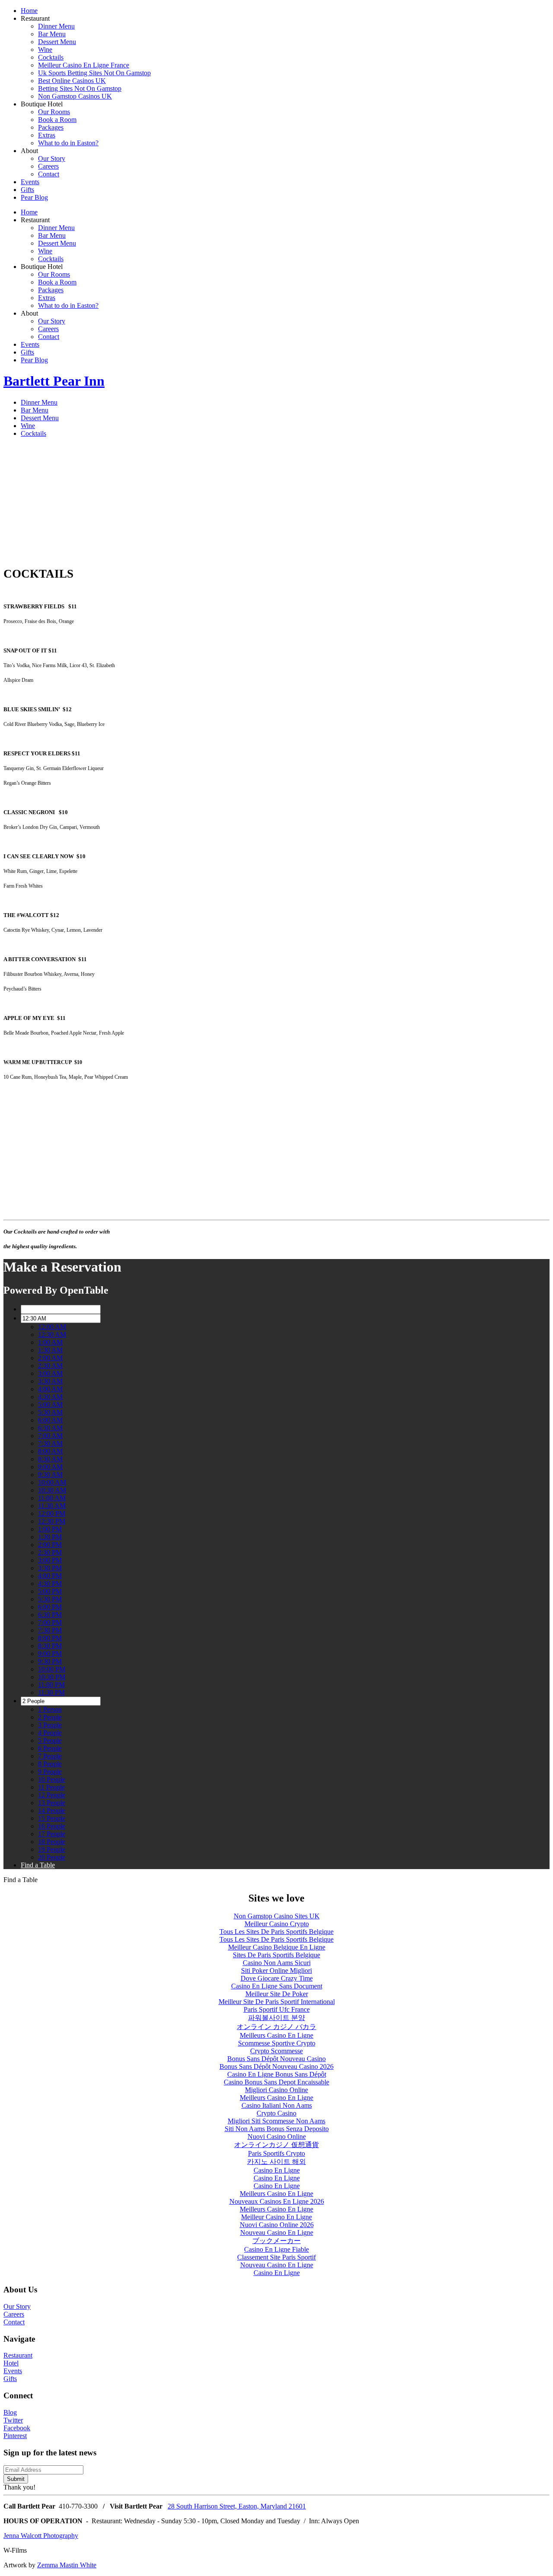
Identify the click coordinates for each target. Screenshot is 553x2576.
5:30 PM (50, 1599)
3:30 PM (50, 1568)
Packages (51, 127)
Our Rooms (54, 112)
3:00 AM (50, 1373)
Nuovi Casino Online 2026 (277, 2225)
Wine (45, 50)
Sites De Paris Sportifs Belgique (276, 1955)
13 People (52, 1803)
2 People (50, 1717)
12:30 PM (52, 1521)
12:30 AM (52, 1334)
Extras (47, 135)
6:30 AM (50, 1428)
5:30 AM (50, 1412)
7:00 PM (50, 1622)
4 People (50, 1733)
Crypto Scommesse (276, 2051)
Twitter (13, 2420)
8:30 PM (50, 1646)
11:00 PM (51, 1685)
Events (30, 182)
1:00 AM (50, 1342)
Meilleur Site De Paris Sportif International (277, 2002)
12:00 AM (52, 1327)
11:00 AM (52, 1498)
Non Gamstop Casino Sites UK (277, 1916)
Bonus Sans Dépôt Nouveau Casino (276, 2059)
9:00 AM (50, 1467)
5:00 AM (50, 1405)
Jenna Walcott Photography (41, 2536)
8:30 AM (50, 1459)
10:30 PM (52, 1677)
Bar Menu (52, 34)
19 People (52, 1849)
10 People (52, 1779)
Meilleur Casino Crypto (277, 1924)
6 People (50, 1748)
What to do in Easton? (68, 143)
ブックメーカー (276, 2241)
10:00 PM (52, 1669)
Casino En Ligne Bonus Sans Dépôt (277, 2074)
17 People (52, 1834)
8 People (50, 1764)
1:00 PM (50, 1529)
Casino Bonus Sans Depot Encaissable (276, 2082)
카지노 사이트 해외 (276, 2162)
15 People (52, 1818)
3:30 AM (50, 1381)
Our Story (52, 158)
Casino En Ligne (277, 2170)
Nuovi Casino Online (277, 2137)
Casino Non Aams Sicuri (277, 1963)
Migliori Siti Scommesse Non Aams (276, 2121)
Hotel (11, 2363)
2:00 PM (50, 1545)
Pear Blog (34, 197)
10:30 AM (52, 1490)
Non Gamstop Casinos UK (75, 96)
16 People (52, 1826)
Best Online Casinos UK (72, 81)
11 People (51, 1787)
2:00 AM (50, 1358)
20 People (52, 1857)
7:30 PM (50, 1630)
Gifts (27, 190)
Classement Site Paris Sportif (276, 2257)
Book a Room (57, 120)
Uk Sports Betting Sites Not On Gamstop (94, 73)
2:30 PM (50, 1552)
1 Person (50, 1709)
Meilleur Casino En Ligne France (84, 65)
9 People (50, 1772)
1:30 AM (50, 1350)
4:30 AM (50, 1397)
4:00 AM (50, 1389)
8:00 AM (50, 1451)
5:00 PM (50, 1591)
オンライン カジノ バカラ (276, 2027)
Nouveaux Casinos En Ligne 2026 (277, 2201)
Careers (48, 166)
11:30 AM (52, 1506)
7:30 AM (50, 1443)
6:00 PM (50, 1607)
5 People (50, 1740)
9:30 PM (50, 1661)
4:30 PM (50, 1584)
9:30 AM (50, 1475)
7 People (50, 1756)
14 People (52, 1811)
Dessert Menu (57, 42)
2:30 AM (50, 1366)
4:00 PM (50, 1576)
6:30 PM (50, 1615)
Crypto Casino (276, 2113)
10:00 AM (52, 1482)
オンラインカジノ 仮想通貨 (276, 2145)
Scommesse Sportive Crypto (277, 2043)
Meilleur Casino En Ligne (276, 2217)
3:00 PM (50, 1560)
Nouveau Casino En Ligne (277, 2232)
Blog (10, 2412)
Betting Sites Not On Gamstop (80, 88)
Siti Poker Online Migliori (276, 1970)
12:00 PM (52, 1513)
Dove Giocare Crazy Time (277, 1978)
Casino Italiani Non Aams (277, 2105)
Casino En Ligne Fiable (276, 2249)
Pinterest (15, 2436)
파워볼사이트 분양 (276, 2018)
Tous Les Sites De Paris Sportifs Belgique (276, 1932)
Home (29, 11)
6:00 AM (50, 1420)
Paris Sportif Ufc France (277, 2009)
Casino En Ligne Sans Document (277, 1986)
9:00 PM (50, 1654)
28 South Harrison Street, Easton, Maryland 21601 (237, 2506)
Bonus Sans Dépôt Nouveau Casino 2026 (276, 2066)
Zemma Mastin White (67, 2565)
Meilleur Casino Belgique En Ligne (277, 1947)
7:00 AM (50, 1436)
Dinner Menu (56, 26)
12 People (52, 1795)
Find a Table (38, 1865)
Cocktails (51, 57)
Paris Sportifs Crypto (276, 2153)
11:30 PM (51, 1692)
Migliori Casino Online (276, 2090)
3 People (50, 1725)
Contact (49, 174)
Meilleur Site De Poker (277, 1994)
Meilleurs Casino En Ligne (276, 2035)
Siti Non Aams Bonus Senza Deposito (277, 2129)
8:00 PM (50, 1638)
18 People (52, 1842)
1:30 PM (50, 1537)
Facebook (17, 2428)
